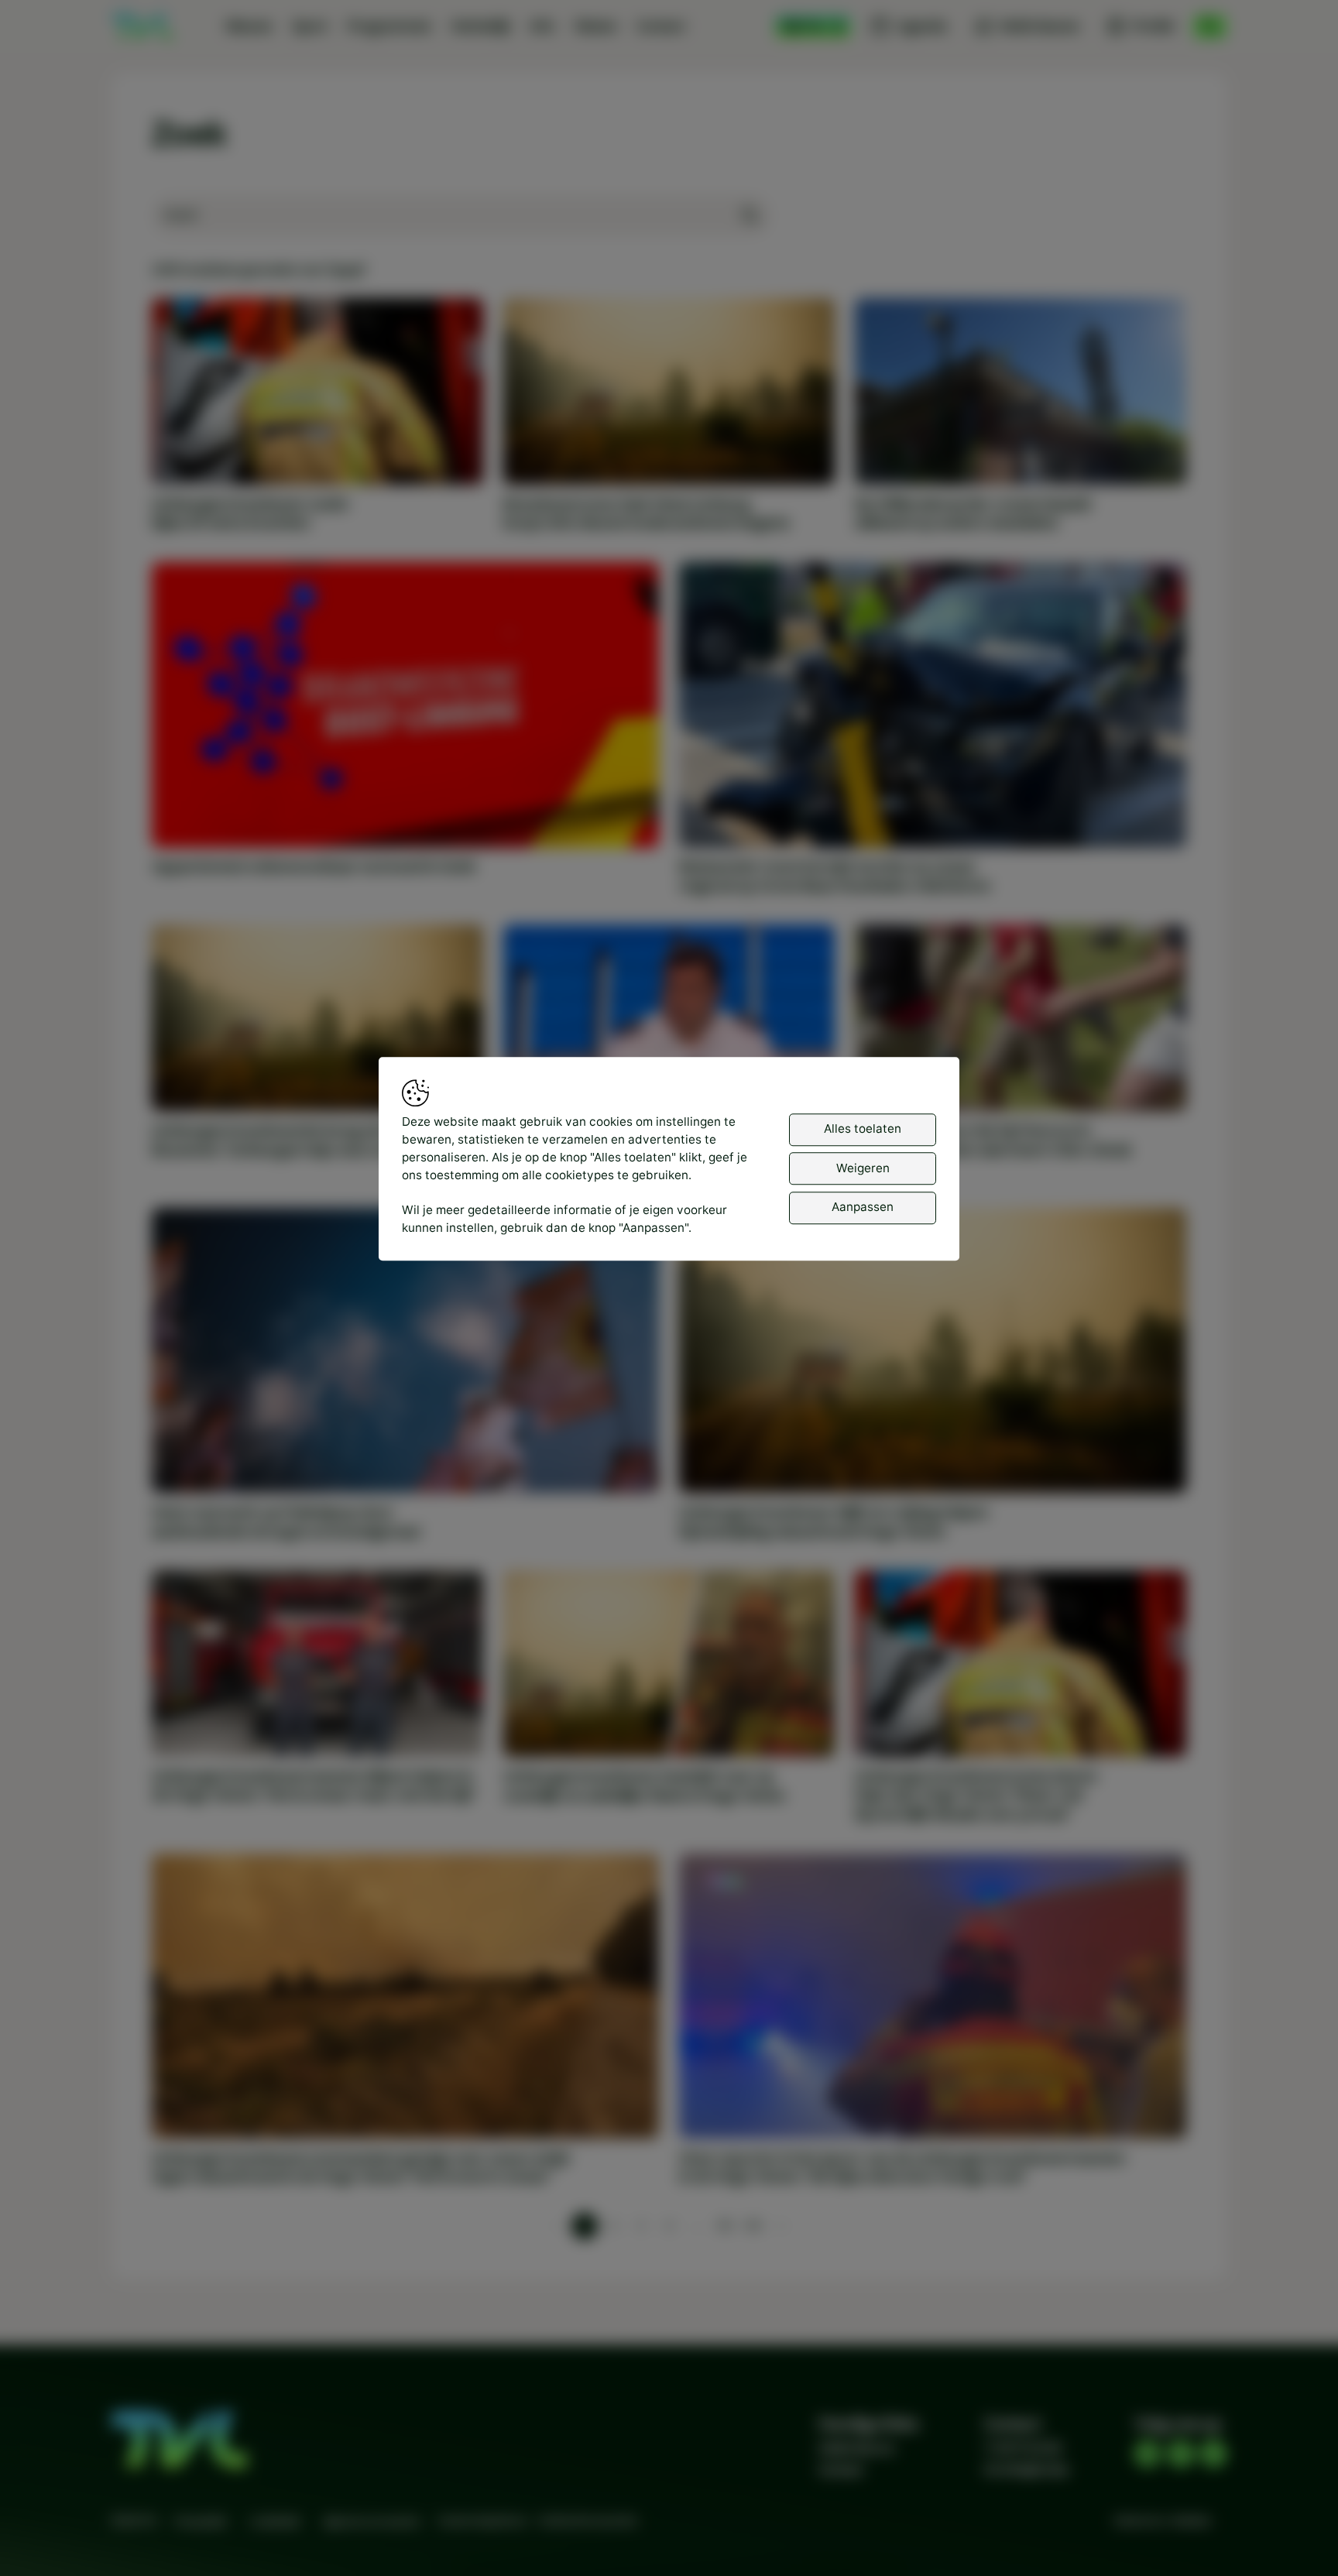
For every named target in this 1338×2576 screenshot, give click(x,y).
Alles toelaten (863, 1129)
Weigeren (863, 1168)
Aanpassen (863, 1207)
